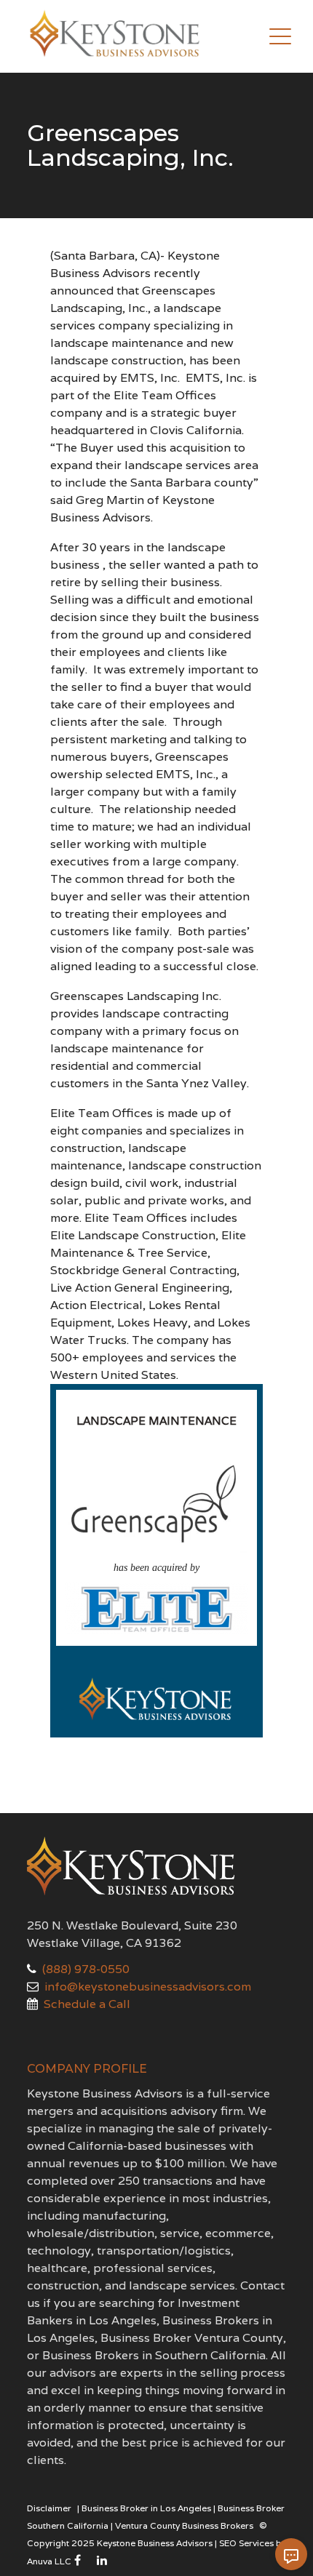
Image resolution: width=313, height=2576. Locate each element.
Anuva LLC (49, 2561)
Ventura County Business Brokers (184, 2525)
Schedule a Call (87, 2004)
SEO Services (246, 2543)
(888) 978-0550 (86, 1969)
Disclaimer (49, 2508)
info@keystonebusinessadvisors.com (148, 1987)
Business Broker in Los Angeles (146, 2508)
